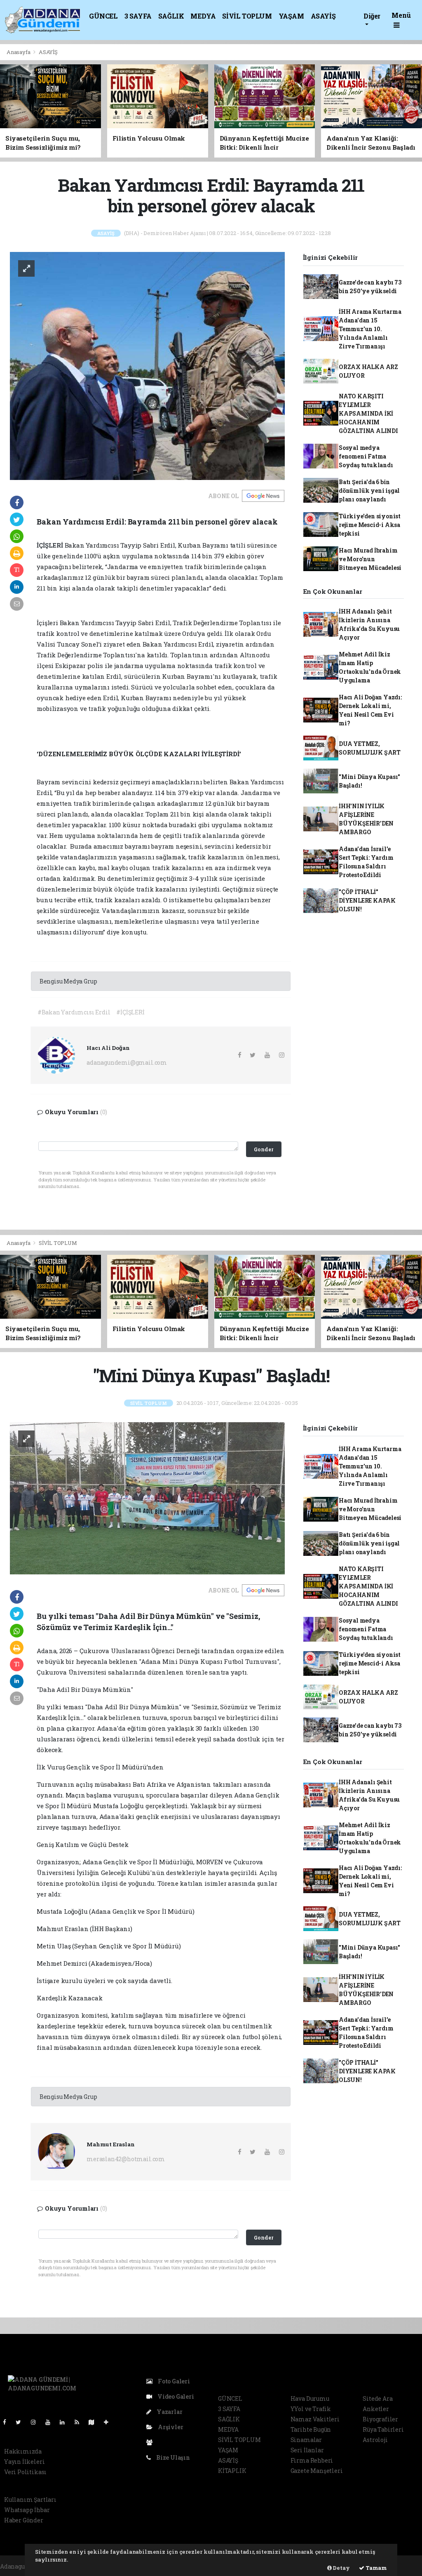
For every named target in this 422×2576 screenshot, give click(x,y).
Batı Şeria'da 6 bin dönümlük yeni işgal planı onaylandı (369, 490)
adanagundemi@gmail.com (127, 1062)
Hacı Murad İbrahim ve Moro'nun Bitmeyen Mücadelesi (370, 559)
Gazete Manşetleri (317, 2471)
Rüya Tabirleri (383, 2429)
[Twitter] (22, 2422)
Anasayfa (19, 52)
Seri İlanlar (307, 2450)
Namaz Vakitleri (315, 2419)
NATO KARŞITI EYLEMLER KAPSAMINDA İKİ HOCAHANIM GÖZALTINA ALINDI (368, 413)
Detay (341, 2568)
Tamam (376, 2568)
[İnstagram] (37, 2422)
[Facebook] (8, 2422)
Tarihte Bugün (311, 2429)
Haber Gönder (24, 2520)
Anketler (376, 2409)
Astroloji (375, 2440)
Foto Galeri (173, 2381)
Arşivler (170, 2427)
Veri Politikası (25, 2472)
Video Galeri (175, 2396)
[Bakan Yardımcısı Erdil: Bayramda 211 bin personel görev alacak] (147, 365)
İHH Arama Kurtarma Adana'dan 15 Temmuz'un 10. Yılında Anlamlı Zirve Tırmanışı (370, 329)
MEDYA (203, 16)
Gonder (264, 1149)
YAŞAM (291, 16)
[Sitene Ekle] (109, 2422)
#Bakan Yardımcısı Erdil (74, 1012)
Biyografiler (380, 2419)
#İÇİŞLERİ (130, 1012)
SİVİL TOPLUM (247, 16)
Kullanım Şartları (30, 2500)
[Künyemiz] (151, 2442)
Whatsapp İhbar (27, 2510)
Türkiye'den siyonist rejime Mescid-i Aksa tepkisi (370, 525)
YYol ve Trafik (311, 2409)
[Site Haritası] (95, 2422)
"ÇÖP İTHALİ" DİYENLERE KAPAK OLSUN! (367, 900)
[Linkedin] (66, 2422)
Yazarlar (169, 2412)
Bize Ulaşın (172, 2457)
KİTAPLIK (232, 2471)
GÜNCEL (103, 16)
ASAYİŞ (323, 16)
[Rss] (80, 2422)
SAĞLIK (171, 16)
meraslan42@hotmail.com (126, 2159)
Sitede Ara (377, 2398)
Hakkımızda (23, 2451)
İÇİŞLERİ (50, 545)
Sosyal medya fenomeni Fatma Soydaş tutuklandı (366, 456)
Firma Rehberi (312, 2460)
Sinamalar (306, 2440)
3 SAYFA (138, 16)
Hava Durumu (310, 2398)
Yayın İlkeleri (24, 2462)
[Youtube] (51, 2422)
